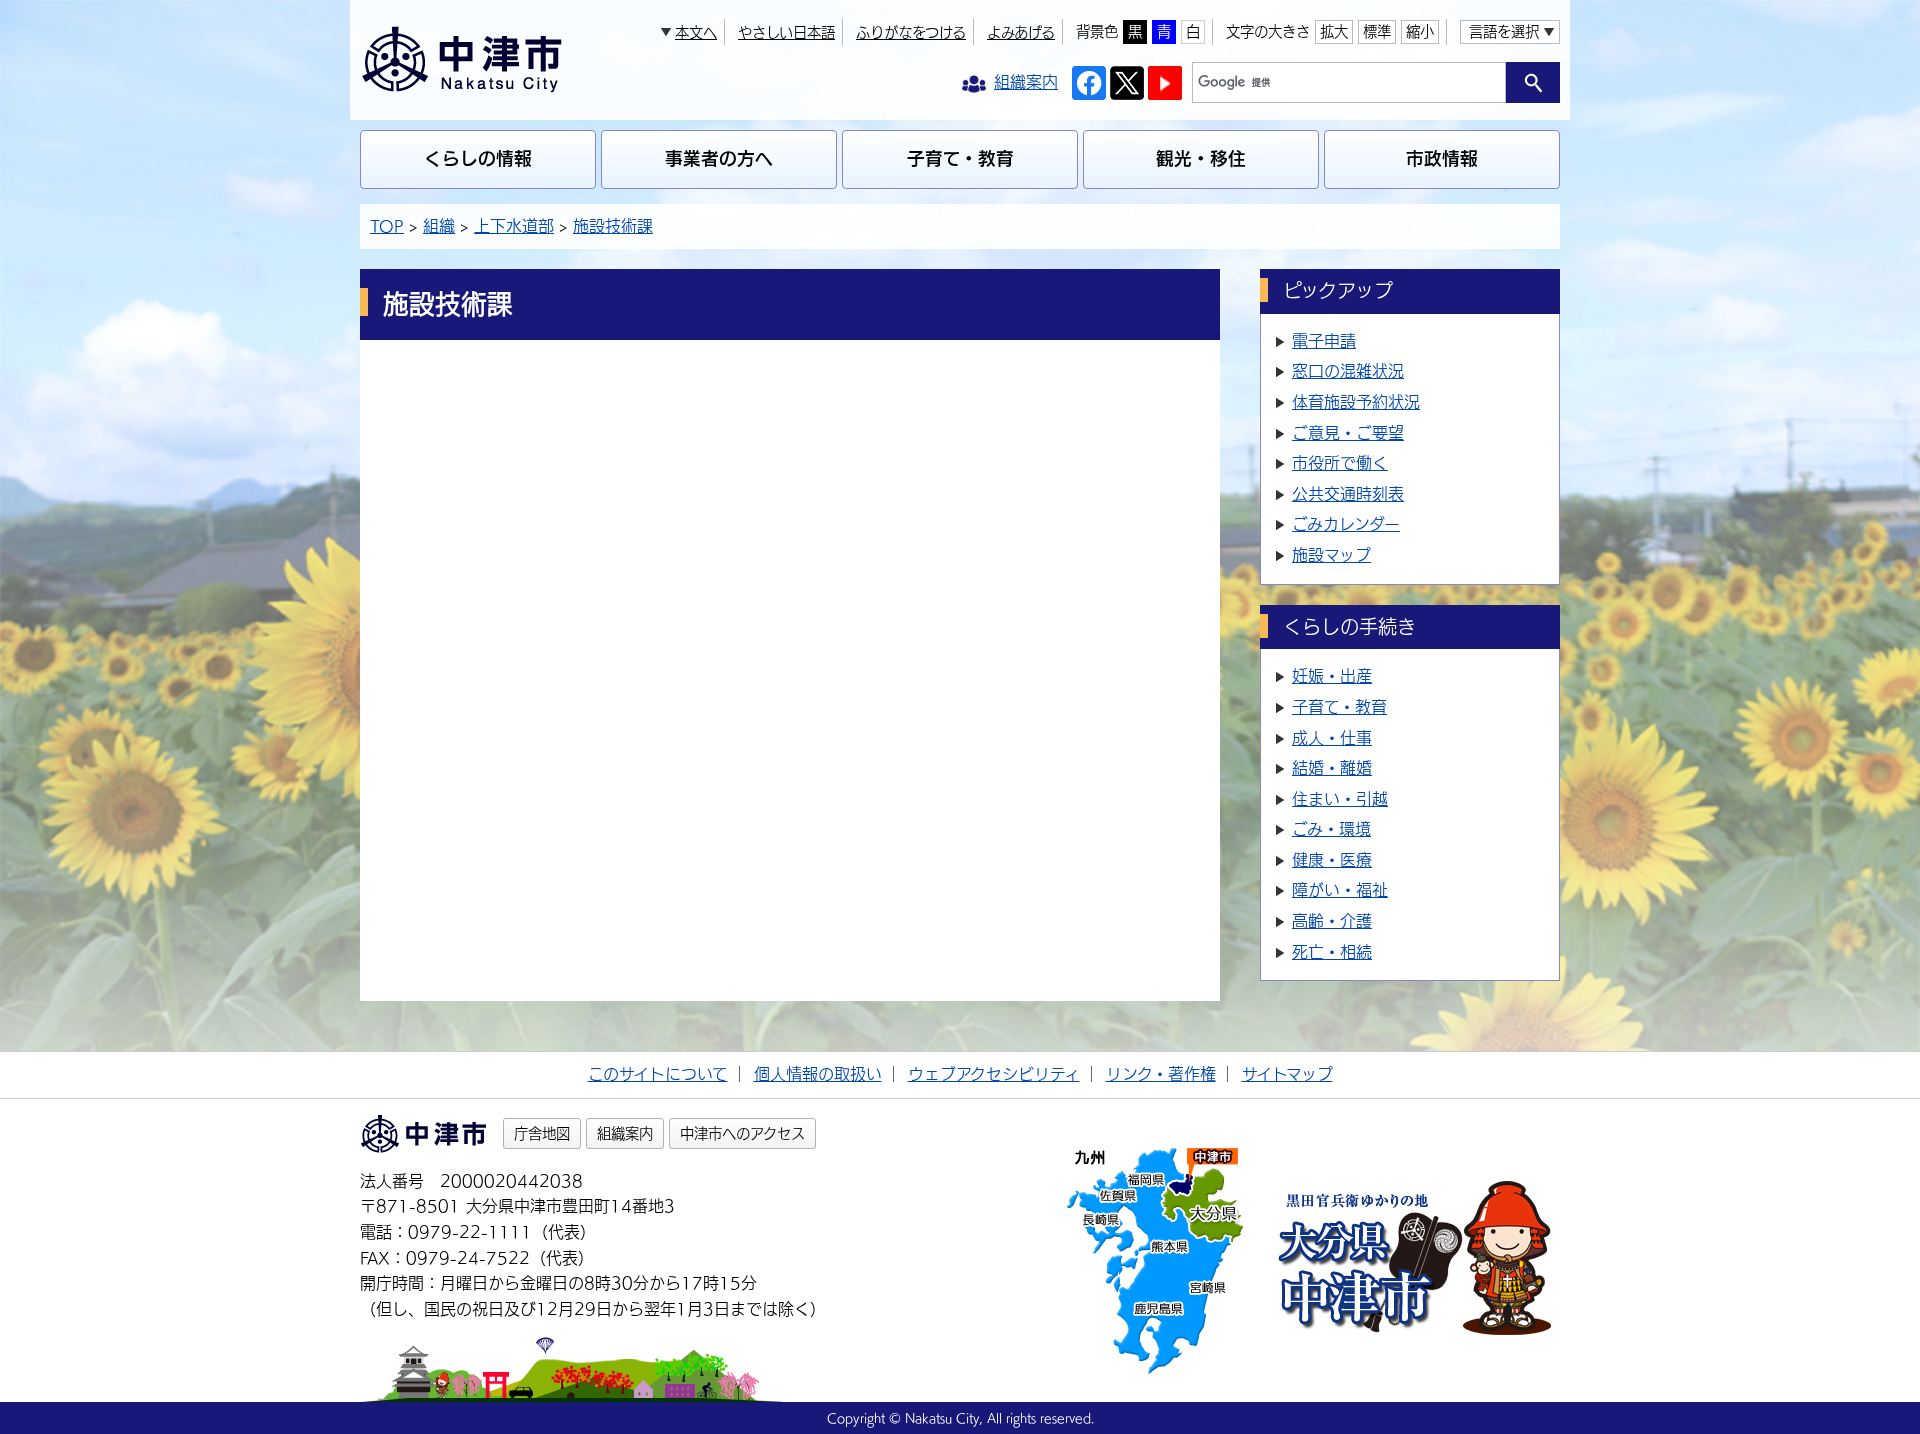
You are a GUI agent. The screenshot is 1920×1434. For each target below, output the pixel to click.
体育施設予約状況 (1356, 402)
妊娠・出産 (1332, 676)
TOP (387, 226)
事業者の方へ (719, 158)
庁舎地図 (542, 1133)
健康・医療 (1332, 860)
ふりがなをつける (911, 32)
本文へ (696, 32)
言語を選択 (1504, 31)
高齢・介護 (1332, 921)
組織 (439, 226)
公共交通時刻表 (1348, 494)
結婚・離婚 (1332, 768)
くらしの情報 (478, 158)
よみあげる (1021, 32)
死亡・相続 (1332, 952)
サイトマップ (1287, 1074)
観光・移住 (1201, 158)
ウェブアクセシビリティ (994, 1074)
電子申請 (1324, 341)
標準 (1377, 31)
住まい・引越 (1340, 799)
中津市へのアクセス (742, 1133)
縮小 (1420, 31)
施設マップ (1331, 555)
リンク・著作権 (1161, 1074)
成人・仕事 (1332, 738)
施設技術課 (613, 226)
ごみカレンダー (1346, 524)
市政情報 (1442, 158)
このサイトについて (658, 1074)
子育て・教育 (960, 158)
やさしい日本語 (786, 32)
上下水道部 (514, 226)
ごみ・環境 (1331, 829)
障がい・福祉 (1340, 890)
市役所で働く (1340, 463)
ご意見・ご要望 (1348, 433)
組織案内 (625, 1133)
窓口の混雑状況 (1348, 371)
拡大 (1334, 31)
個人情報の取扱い (818, 1074)
